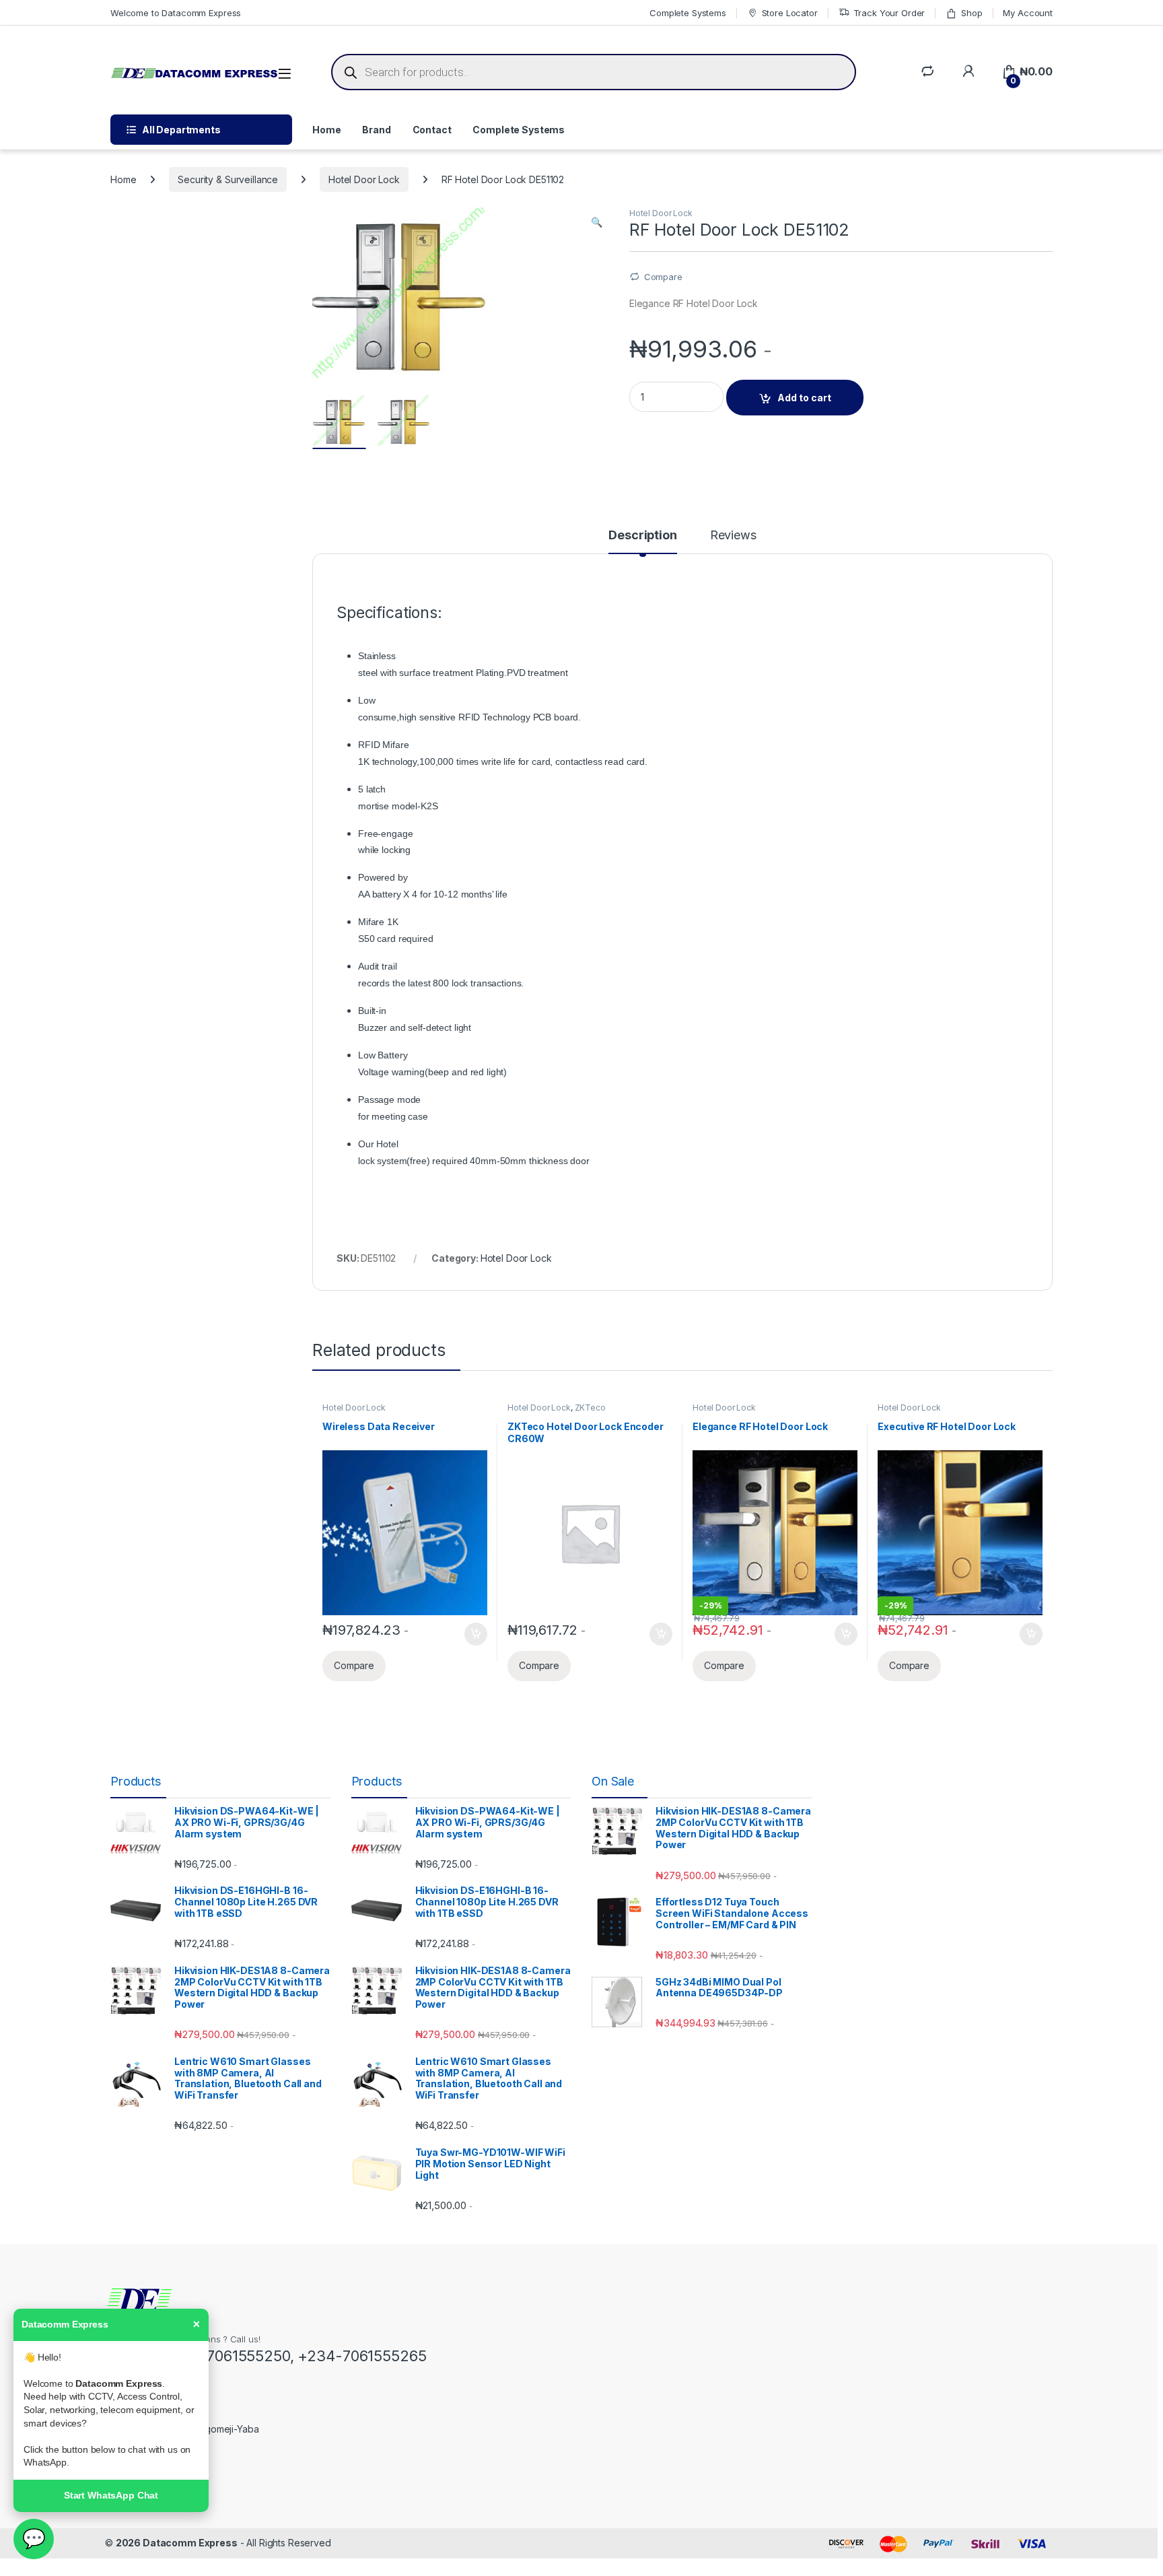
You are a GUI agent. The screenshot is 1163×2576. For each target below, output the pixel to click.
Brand (376, 130)
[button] (597, 222)
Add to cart (804, 398)
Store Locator (790, 13)
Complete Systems (688, 13)
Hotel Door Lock (364, 179)
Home (326, 130)
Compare (663, 277)
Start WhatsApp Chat (111, 2495)
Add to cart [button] (476, 1634)
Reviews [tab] (733, 536)
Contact (432, 130)
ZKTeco (590, 1408)
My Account (1028, 13)
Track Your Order (889, 13)
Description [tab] (642, 536)
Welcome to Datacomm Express (176, 13)
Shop (972, 13)
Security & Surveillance (228, 179)
